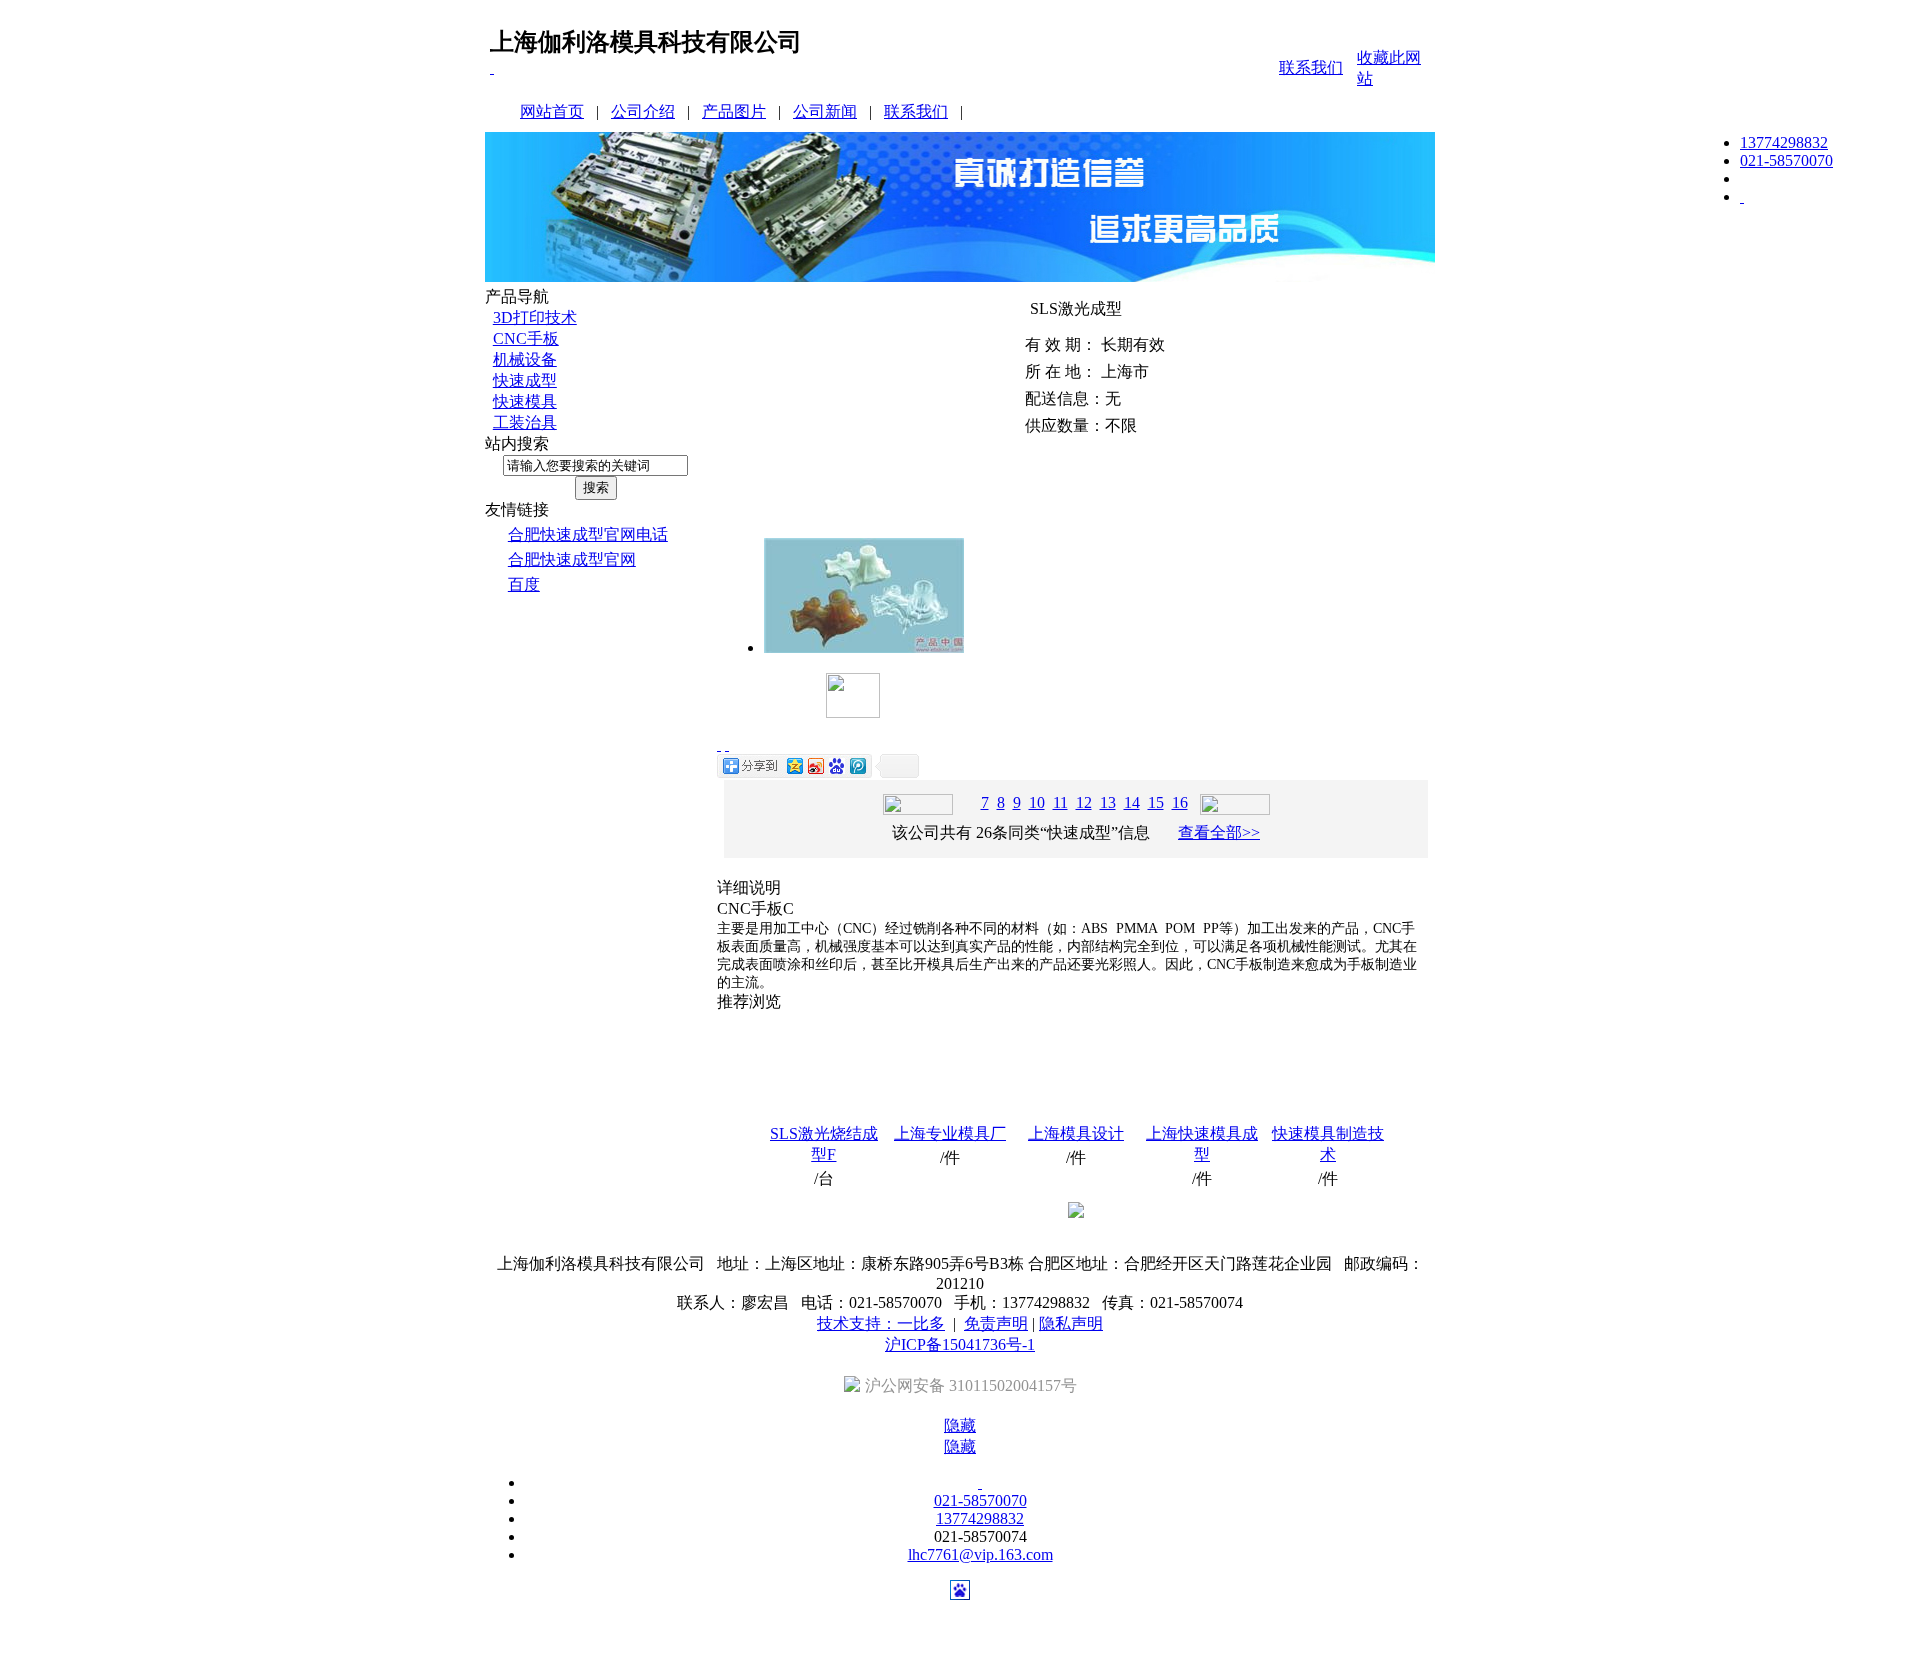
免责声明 (996, 1323)
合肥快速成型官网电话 (588, 534)
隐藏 (960, 1425)
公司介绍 (643, 111)
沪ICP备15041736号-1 (960, 1344)
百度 (524, 584)
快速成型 (525, 380)
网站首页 (552, 111)
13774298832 (1784, 142)
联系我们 (1311, 67)
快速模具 (525, 401)
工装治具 (525, 422)
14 (1132, 802)
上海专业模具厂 (950, 1133)
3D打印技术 (535, 317)
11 (1060, 802)
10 (1037, 802)
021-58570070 (1786, 160)
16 (1180, 802)
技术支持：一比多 (881, 1323)
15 (1156, 802)
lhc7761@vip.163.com (980, 1554)
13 (1108, 802)
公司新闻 (825, 111)
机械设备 (525, 359)
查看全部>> (1219, 832)
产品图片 (734, 111)
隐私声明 (1071, 1323)
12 (1084, 802)
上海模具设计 (1076, 1133)
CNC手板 (526, 338)
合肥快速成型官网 (572, 559)
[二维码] (492, 67)
